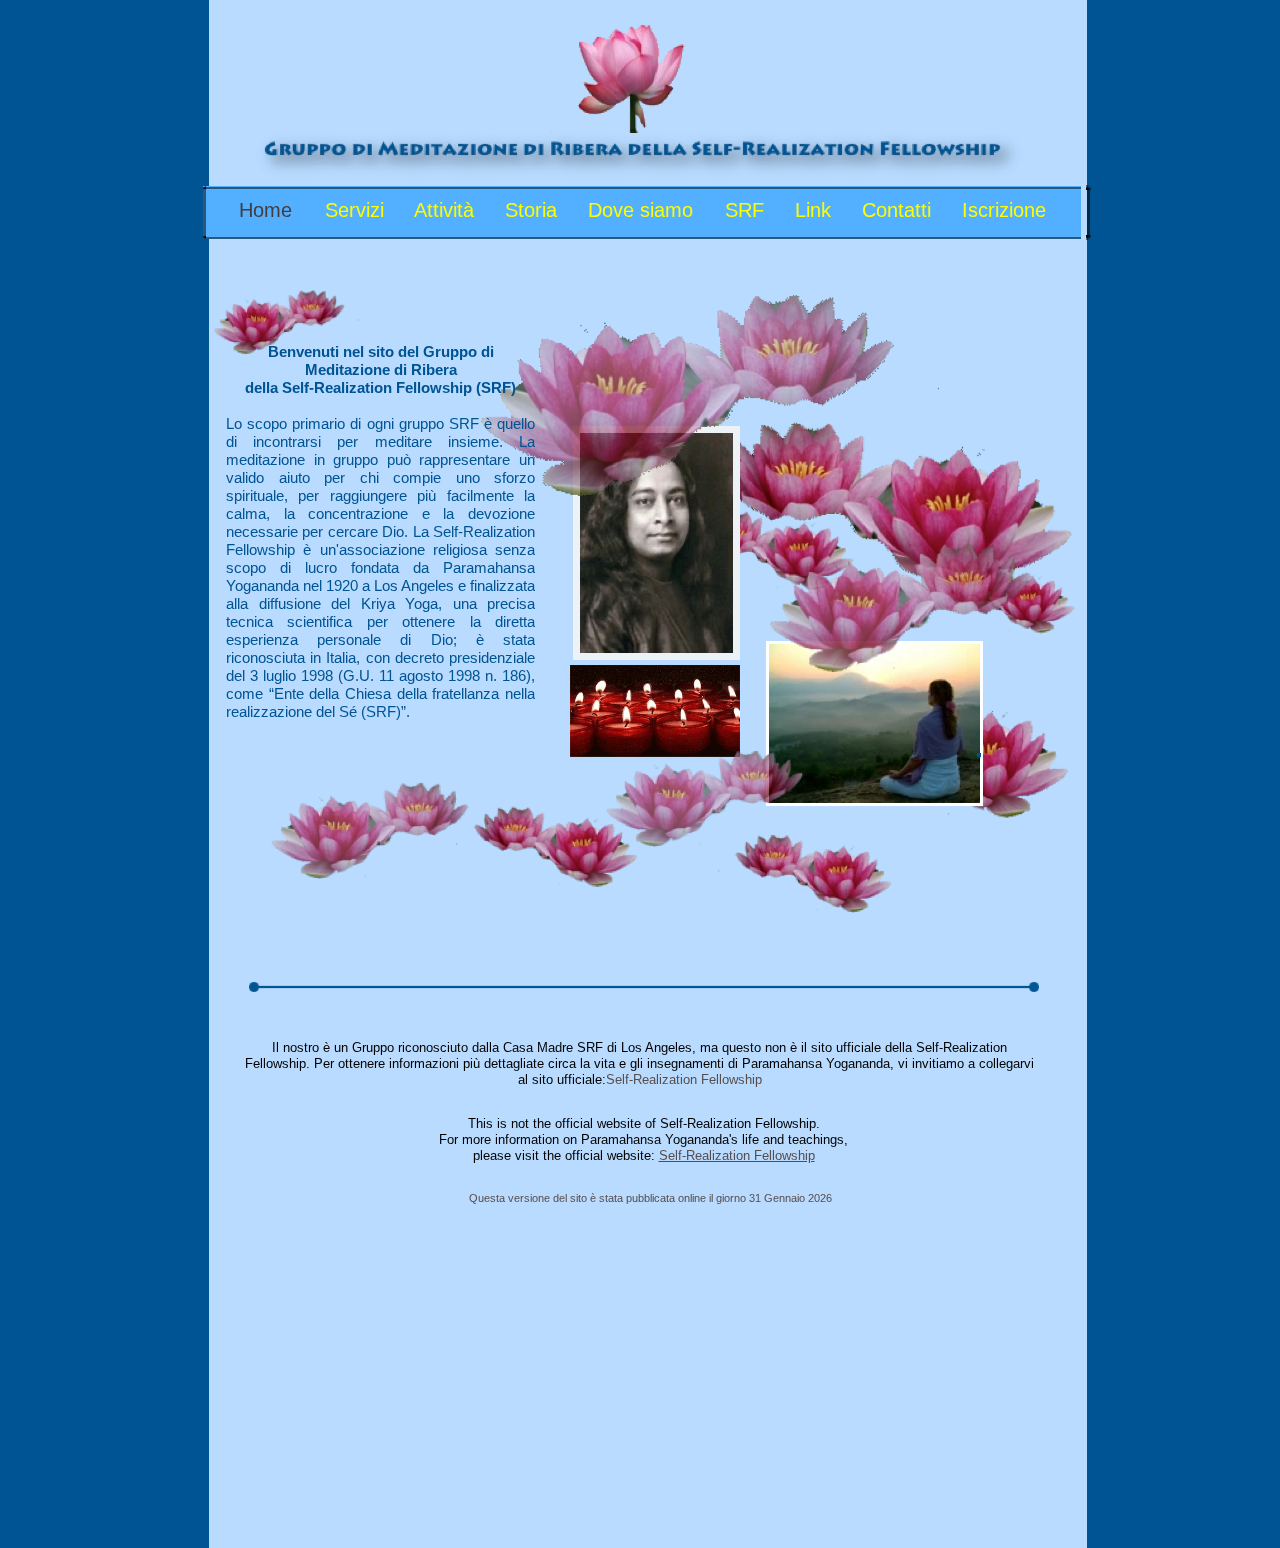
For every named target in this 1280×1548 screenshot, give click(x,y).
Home (268, 210)
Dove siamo (643, 210)
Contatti (899, 210)
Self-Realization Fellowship (684, 1079)
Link (816, 210)
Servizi (357, 210)
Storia (534, 210)
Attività (447, 210)
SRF (747, 210)
